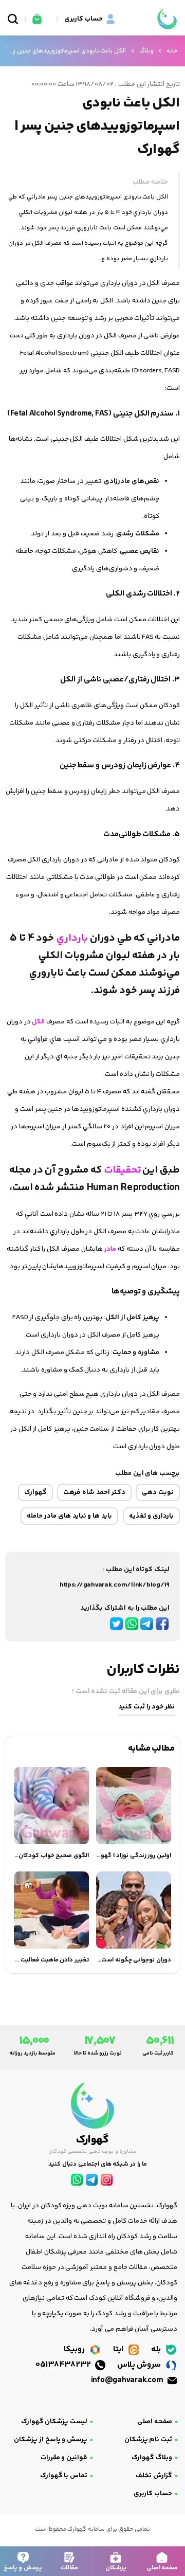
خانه (172, 51)
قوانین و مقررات (64, 2458)
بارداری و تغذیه (151, 1516)
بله (157, 2349)
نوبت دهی (158, 1492)
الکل (38, 1022)
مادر (110, 1249)
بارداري (71, 938)
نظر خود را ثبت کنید (146, 1707)
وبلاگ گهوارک (152, 2458)
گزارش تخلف (154, 2476)
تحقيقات (121, 1170)
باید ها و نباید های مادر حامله (69, 1516)
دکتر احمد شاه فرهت (94, 1492)
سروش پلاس (140, 2365)
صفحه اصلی (155, 2422)
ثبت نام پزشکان (148, 2440)
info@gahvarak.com (128, 2380)
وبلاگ (146, 51)
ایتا (119, 2349)
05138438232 (64, 2365)
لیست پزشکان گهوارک (54, 2422)
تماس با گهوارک (64, 2476)
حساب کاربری (153, 2494)
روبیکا (75, 2349)
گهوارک (35, 1492)
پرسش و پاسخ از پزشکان (51, 2440)
